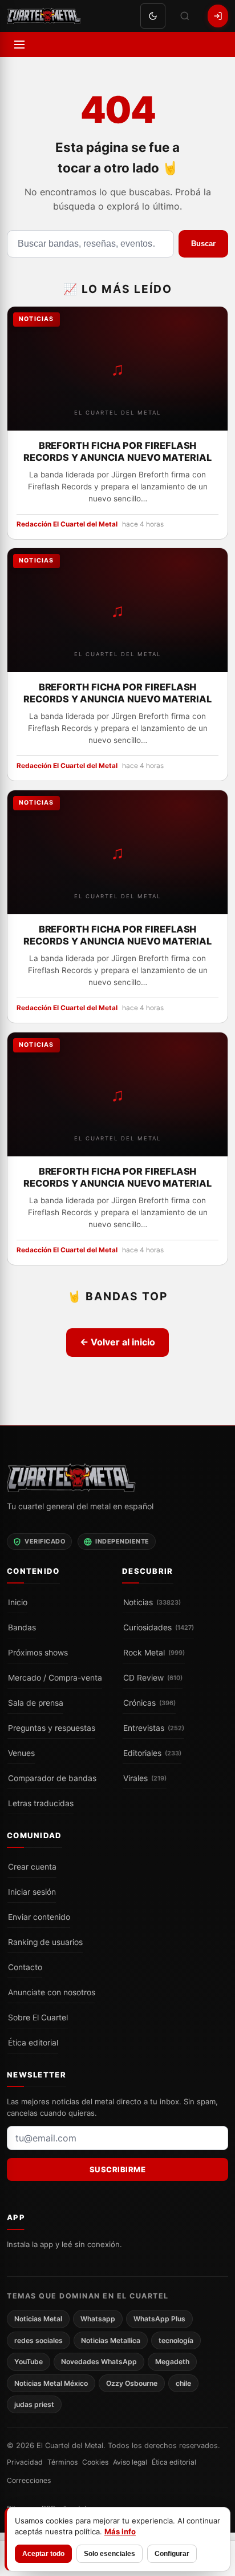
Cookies (95, 2462)
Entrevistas (154, 1727)
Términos (62, 2462)
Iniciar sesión (32, 1891)
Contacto (25, 1967)
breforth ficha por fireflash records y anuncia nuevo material (117, 451)
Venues (21, 1753)
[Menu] (19, 45)
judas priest (34, 2404)
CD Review (153, 1677)
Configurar (172, 2554)
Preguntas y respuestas (52, 1727)
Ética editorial (33, 2042)
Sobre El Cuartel (38, 2017)
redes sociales (39, 2340)
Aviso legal (130, 2462)
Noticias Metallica (111, 2340)
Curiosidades (159, 1627)
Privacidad (25, 2462)
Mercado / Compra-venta (55, 1677)
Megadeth (172, 2362)
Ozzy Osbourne (132, 2383)
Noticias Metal (38, 2319)
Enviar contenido (39, 1916)
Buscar (203, 244)
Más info (120, 2531)
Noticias (152, 1602)
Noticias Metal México (51, 2383)
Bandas (22, 1627)
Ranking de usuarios (45, 1942)
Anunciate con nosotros (52, 1992)
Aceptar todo (43, 2554)
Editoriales (152, 1753)
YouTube (29, 2362)
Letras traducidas (41, 1803)
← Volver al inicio (117, 1342)
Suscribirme (118, 2169)
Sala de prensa (36, 1702)
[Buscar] (185, 16)
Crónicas (149, 1702)
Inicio (18, 1602)
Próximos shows (38, 1652)
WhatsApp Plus (159, 2319)
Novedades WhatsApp (99, 2362)
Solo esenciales (110, 2554)
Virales (145, 1778)
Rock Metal (154, 1652)
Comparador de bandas (52, 1778)
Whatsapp (98, 2319)
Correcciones (29, 2480)
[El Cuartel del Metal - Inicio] (44, 16)
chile (183, 2383)
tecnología (176, 2340)
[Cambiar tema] (153, 16)
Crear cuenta (32, 1866)
